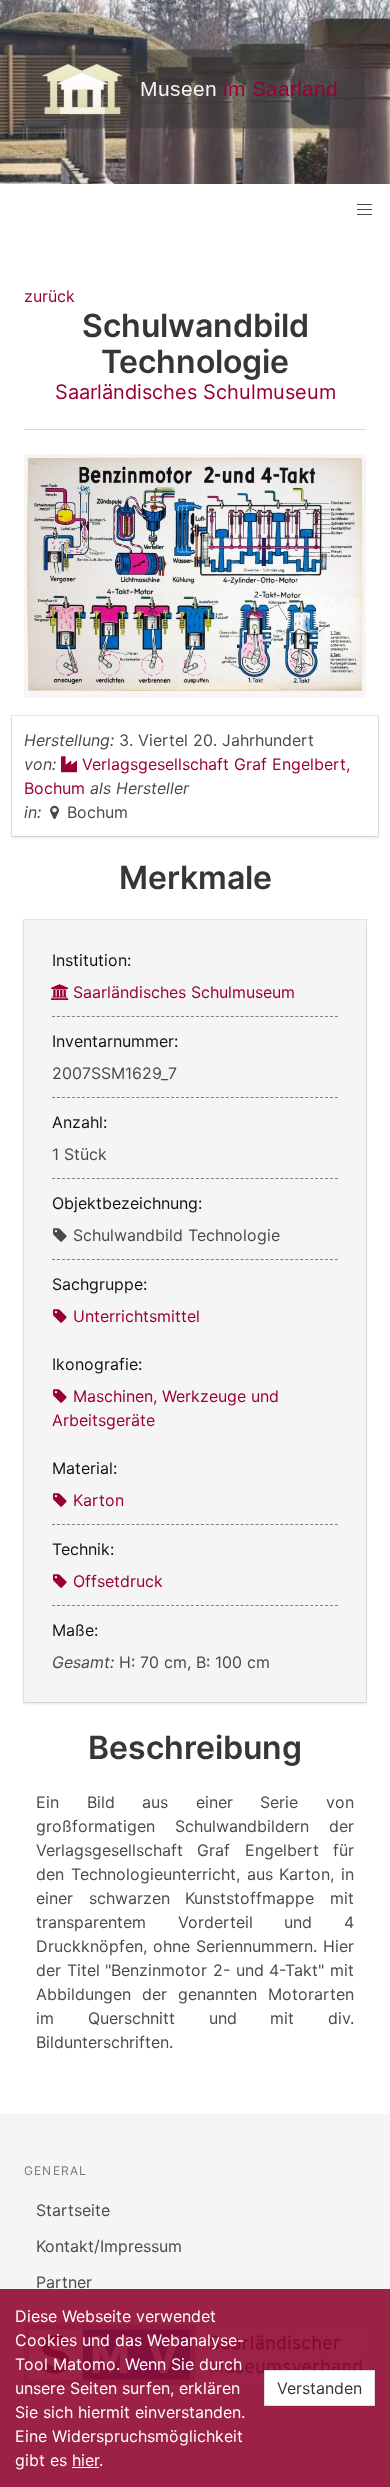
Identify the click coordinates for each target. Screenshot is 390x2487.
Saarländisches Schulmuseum (195, 392)
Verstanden (319, 2388)
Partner (64, 2282)
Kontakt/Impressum (109, 2246)
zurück (49, 296)
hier (85, 2460)
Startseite (73, 2210)
